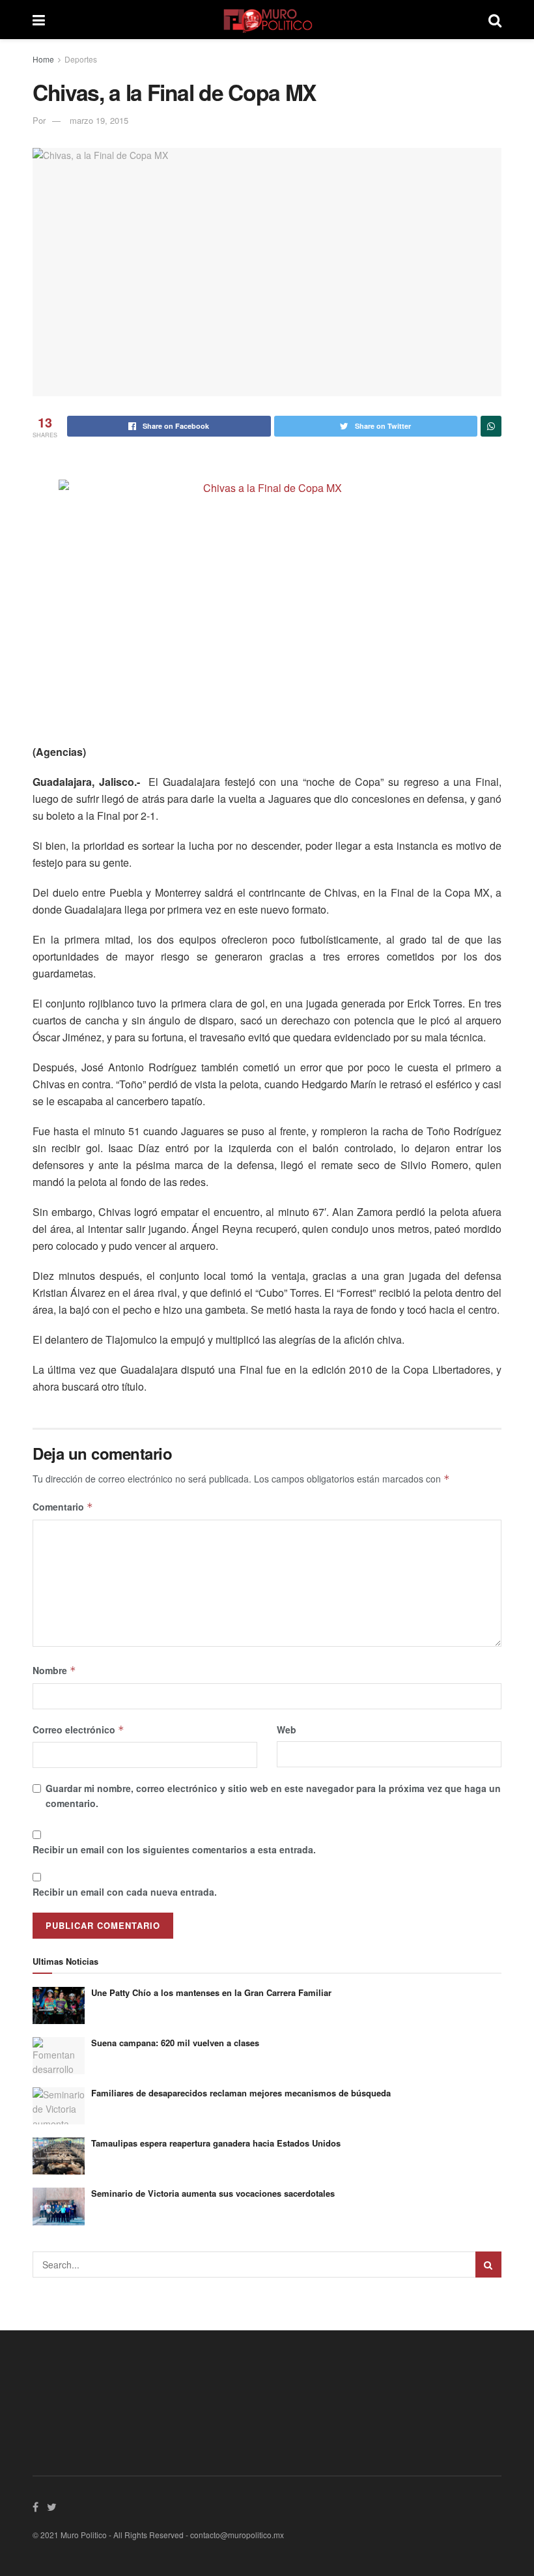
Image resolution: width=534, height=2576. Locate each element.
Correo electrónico (78, 1729)
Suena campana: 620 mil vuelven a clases (175, 2043)
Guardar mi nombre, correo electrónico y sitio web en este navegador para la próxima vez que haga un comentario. (273, 1795)
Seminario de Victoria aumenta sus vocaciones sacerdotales (213, 2193)
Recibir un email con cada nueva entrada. (125, 1892)
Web (287, 1729)
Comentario (63, 1507)
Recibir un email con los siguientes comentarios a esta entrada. (174, 1849)
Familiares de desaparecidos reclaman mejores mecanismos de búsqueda (241, 2093)
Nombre (54, 1670)
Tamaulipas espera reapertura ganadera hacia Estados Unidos (216, 2143)
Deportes (81, 59)
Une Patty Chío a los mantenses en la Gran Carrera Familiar (211, 1992)
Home (43, 59)
